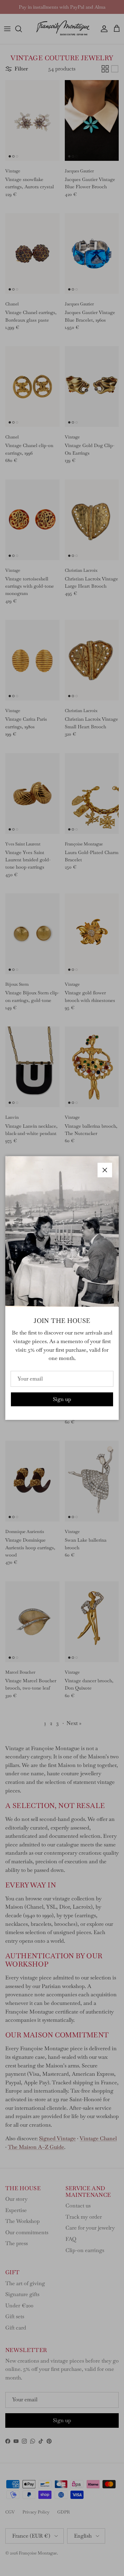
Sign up (62, 1399)
